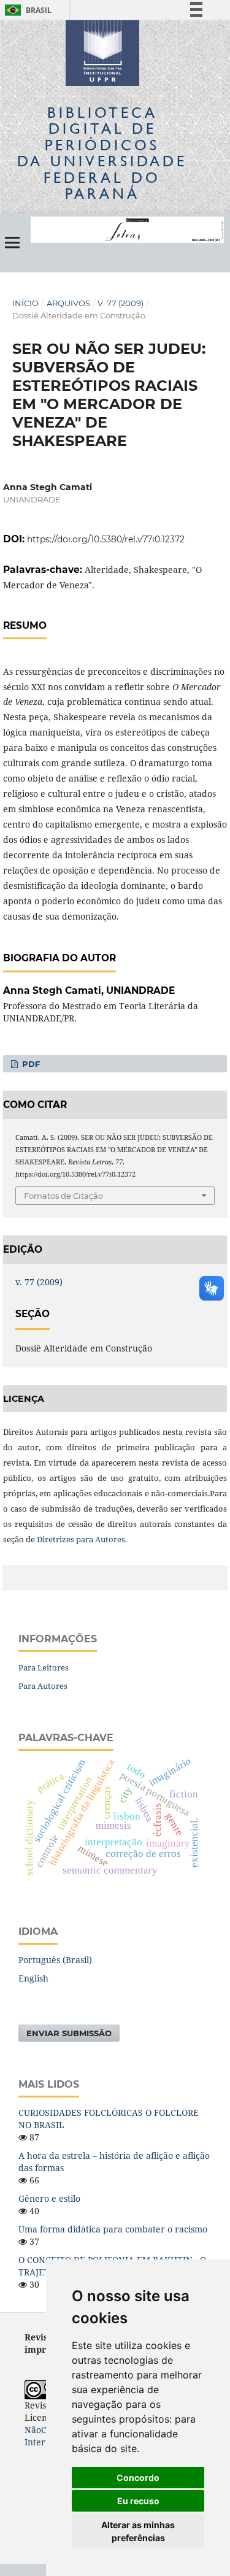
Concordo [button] (138, 2478)
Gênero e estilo (49, 2198)
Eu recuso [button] (138, 2501)
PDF (30, 1064)
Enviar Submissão (69, 2033)
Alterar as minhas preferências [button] (138, 2531)
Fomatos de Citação (63, 1196)
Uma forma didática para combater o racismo (113, 2229)
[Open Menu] (12, 242)
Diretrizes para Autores (81, 1539)
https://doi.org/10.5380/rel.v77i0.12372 (106, 539)
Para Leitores (44, 1667)
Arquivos (68, 303)
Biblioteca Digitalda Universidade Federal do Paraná (102, 153)
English (33, 1978)
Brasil (26, 10)
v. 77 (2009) (121, 303)
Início (25, 303)
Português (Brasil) (55, 1960)
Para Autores (43, 1686)
